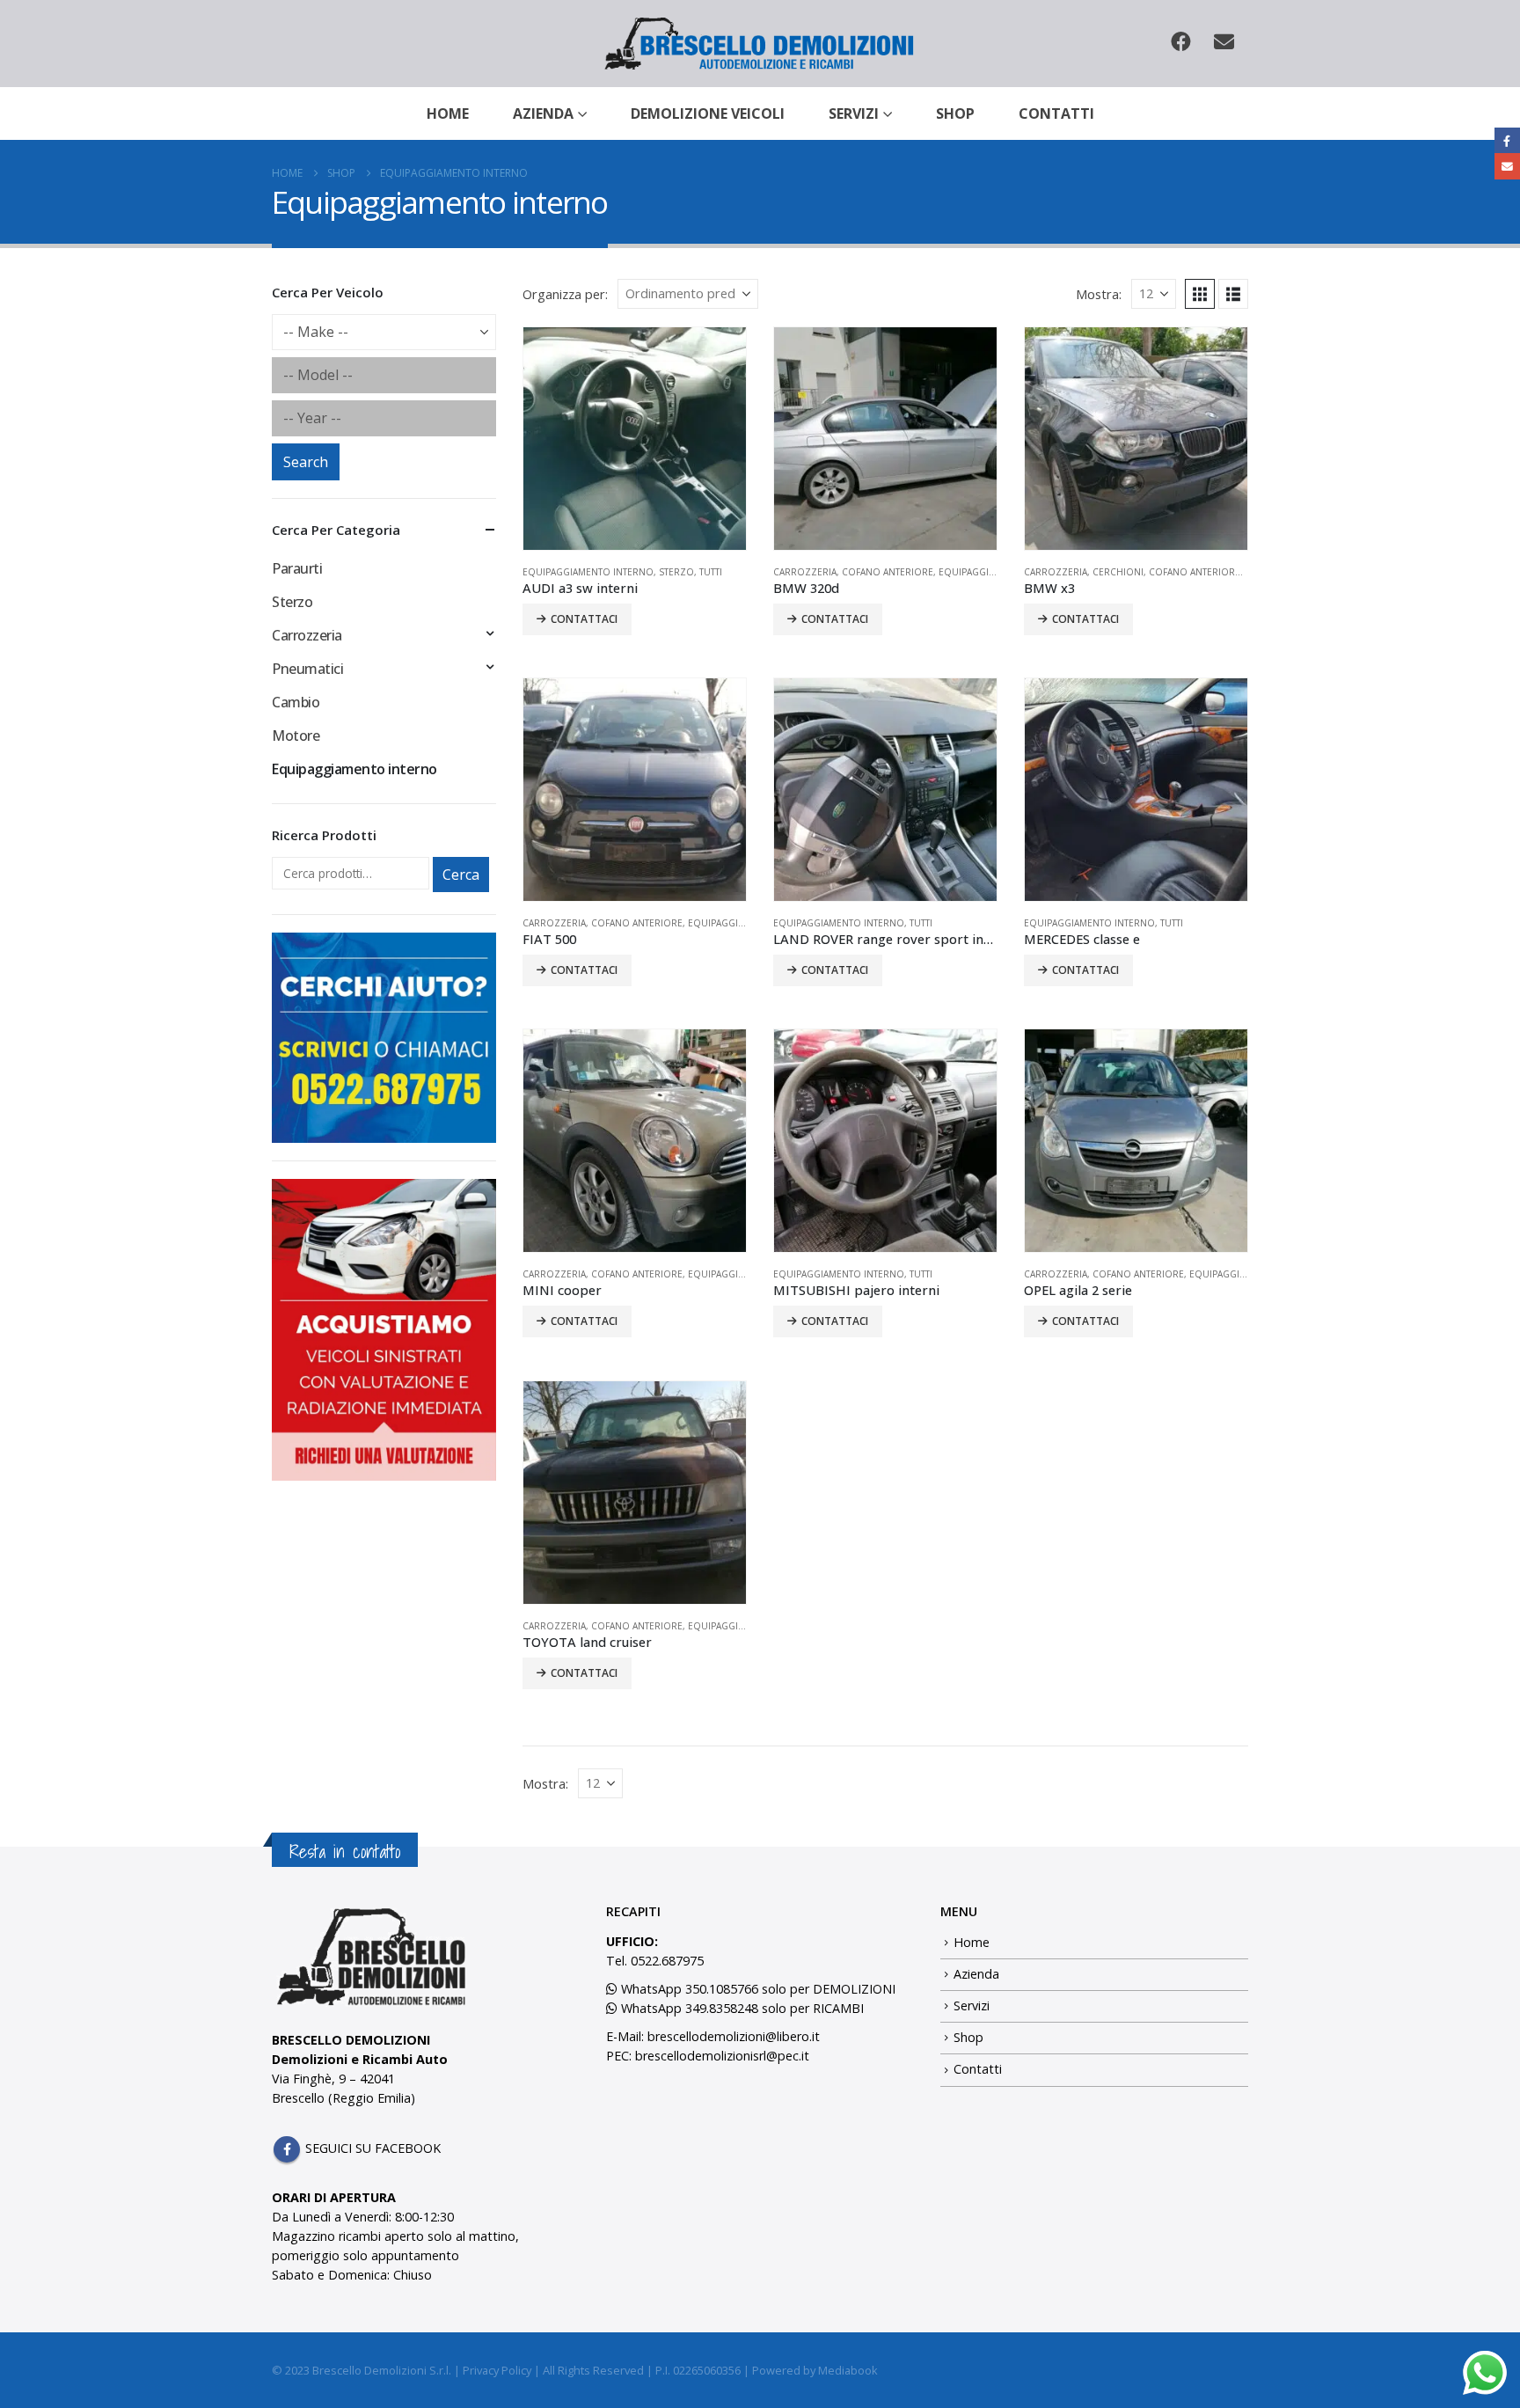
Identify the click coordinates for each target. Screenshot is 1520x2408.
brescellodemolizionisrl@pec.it (722, 2056)
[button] (1200, 294)
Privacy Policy (497, 2370)
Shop (955, 113)
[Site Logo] (760, 44)
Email (1507, 166)
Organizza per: (565, 294)
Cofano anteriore (888, 572)
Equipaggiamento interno (588, 572)
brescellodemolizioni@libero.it (734, 2036)
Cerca (461, 875)
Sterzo (676, 572)
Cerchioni (1118, 572)
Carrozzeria (805, 572)
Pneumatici (307, 669)
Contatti (1056, 113)
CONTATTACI (584, 619)
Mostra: (1099, 294)
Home (448, 113)
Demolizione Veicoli (708, 113)
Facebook (287, 2149)
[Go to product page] (635, 439)
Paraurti (297, 568)
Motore (296, 736)
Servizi (854, 113)
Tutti (711, 572)
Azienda (543, 113)
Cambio (296, 702)
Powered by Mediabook (815, 2370)
